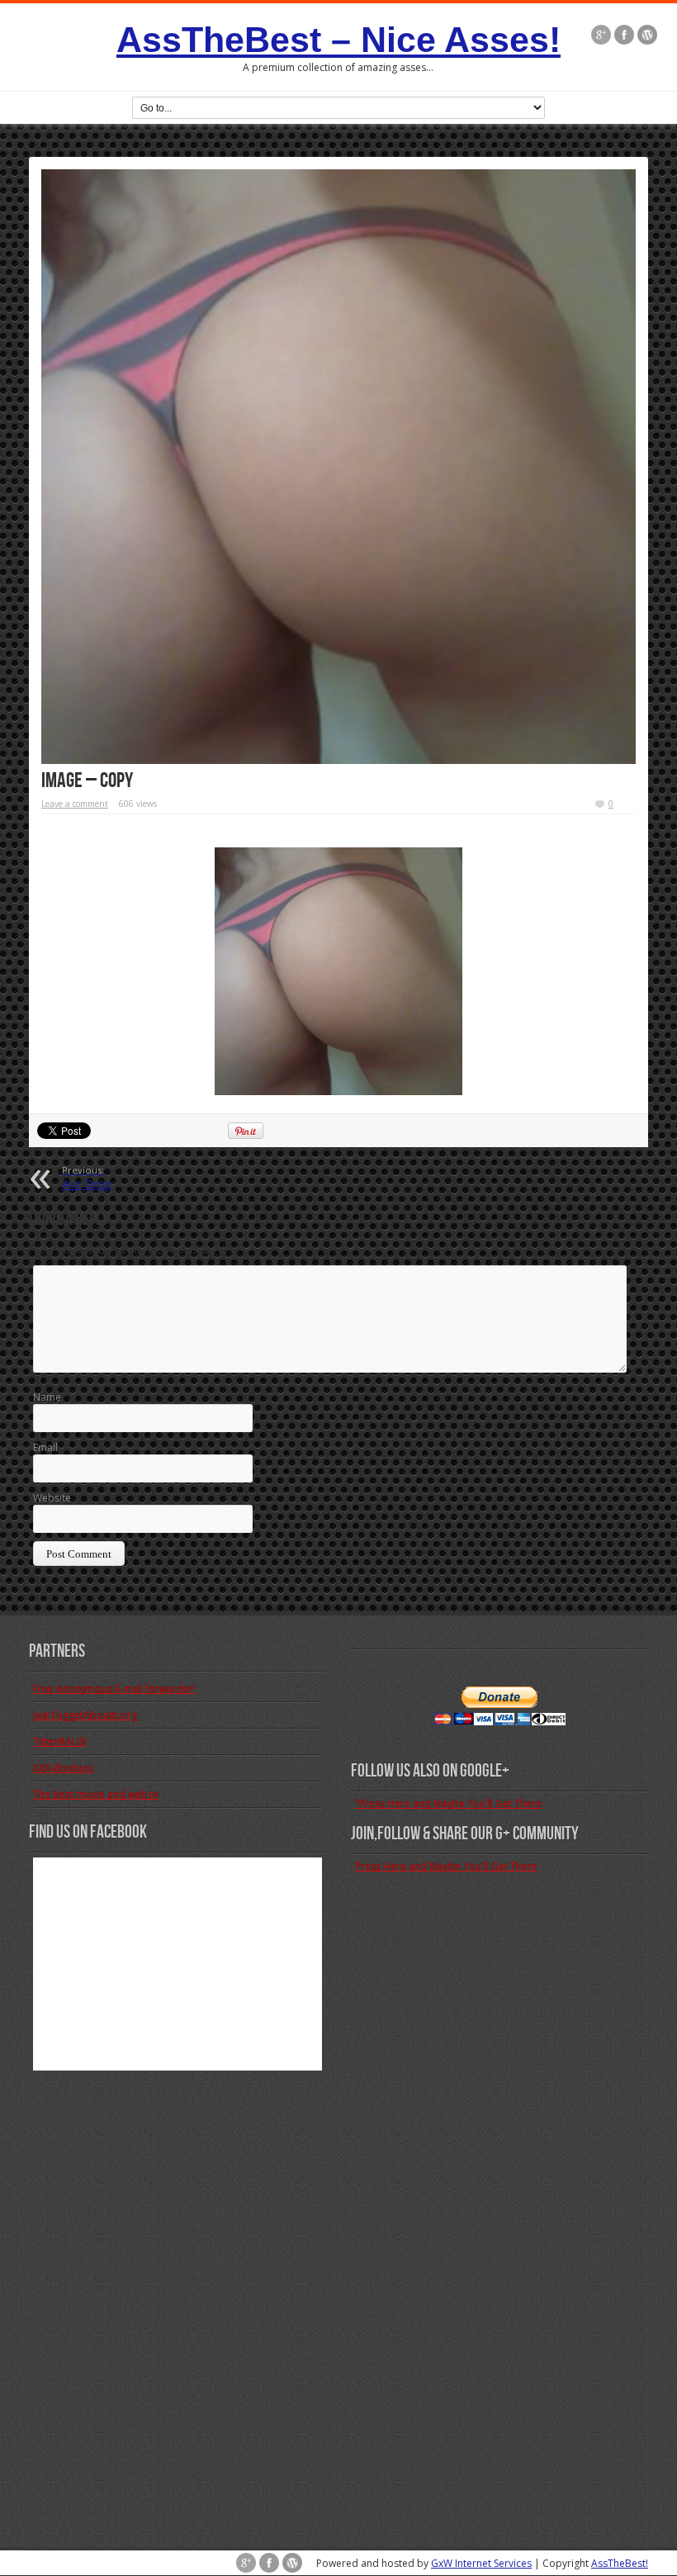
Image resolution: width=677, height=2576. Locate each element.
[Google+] (601, 35)
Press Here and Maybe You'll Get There (446, 1866)
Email (45, 1447)
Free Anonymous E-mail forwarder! (114, 1689)
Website (52, 1498)
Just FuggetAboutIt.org (85, 1715)
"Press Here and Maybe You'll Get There (448, 1803)
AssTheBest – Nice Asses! (338, 40)
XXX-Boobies (63, 1768)
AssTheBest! (620, 2563)
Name (47, 1397)
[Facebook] (624, 35)
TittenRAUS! (60, 1741)
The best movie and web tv (96, 1794)
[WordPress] (647, 35)
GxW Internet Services (481, 2563)
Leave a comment (75, 804)
